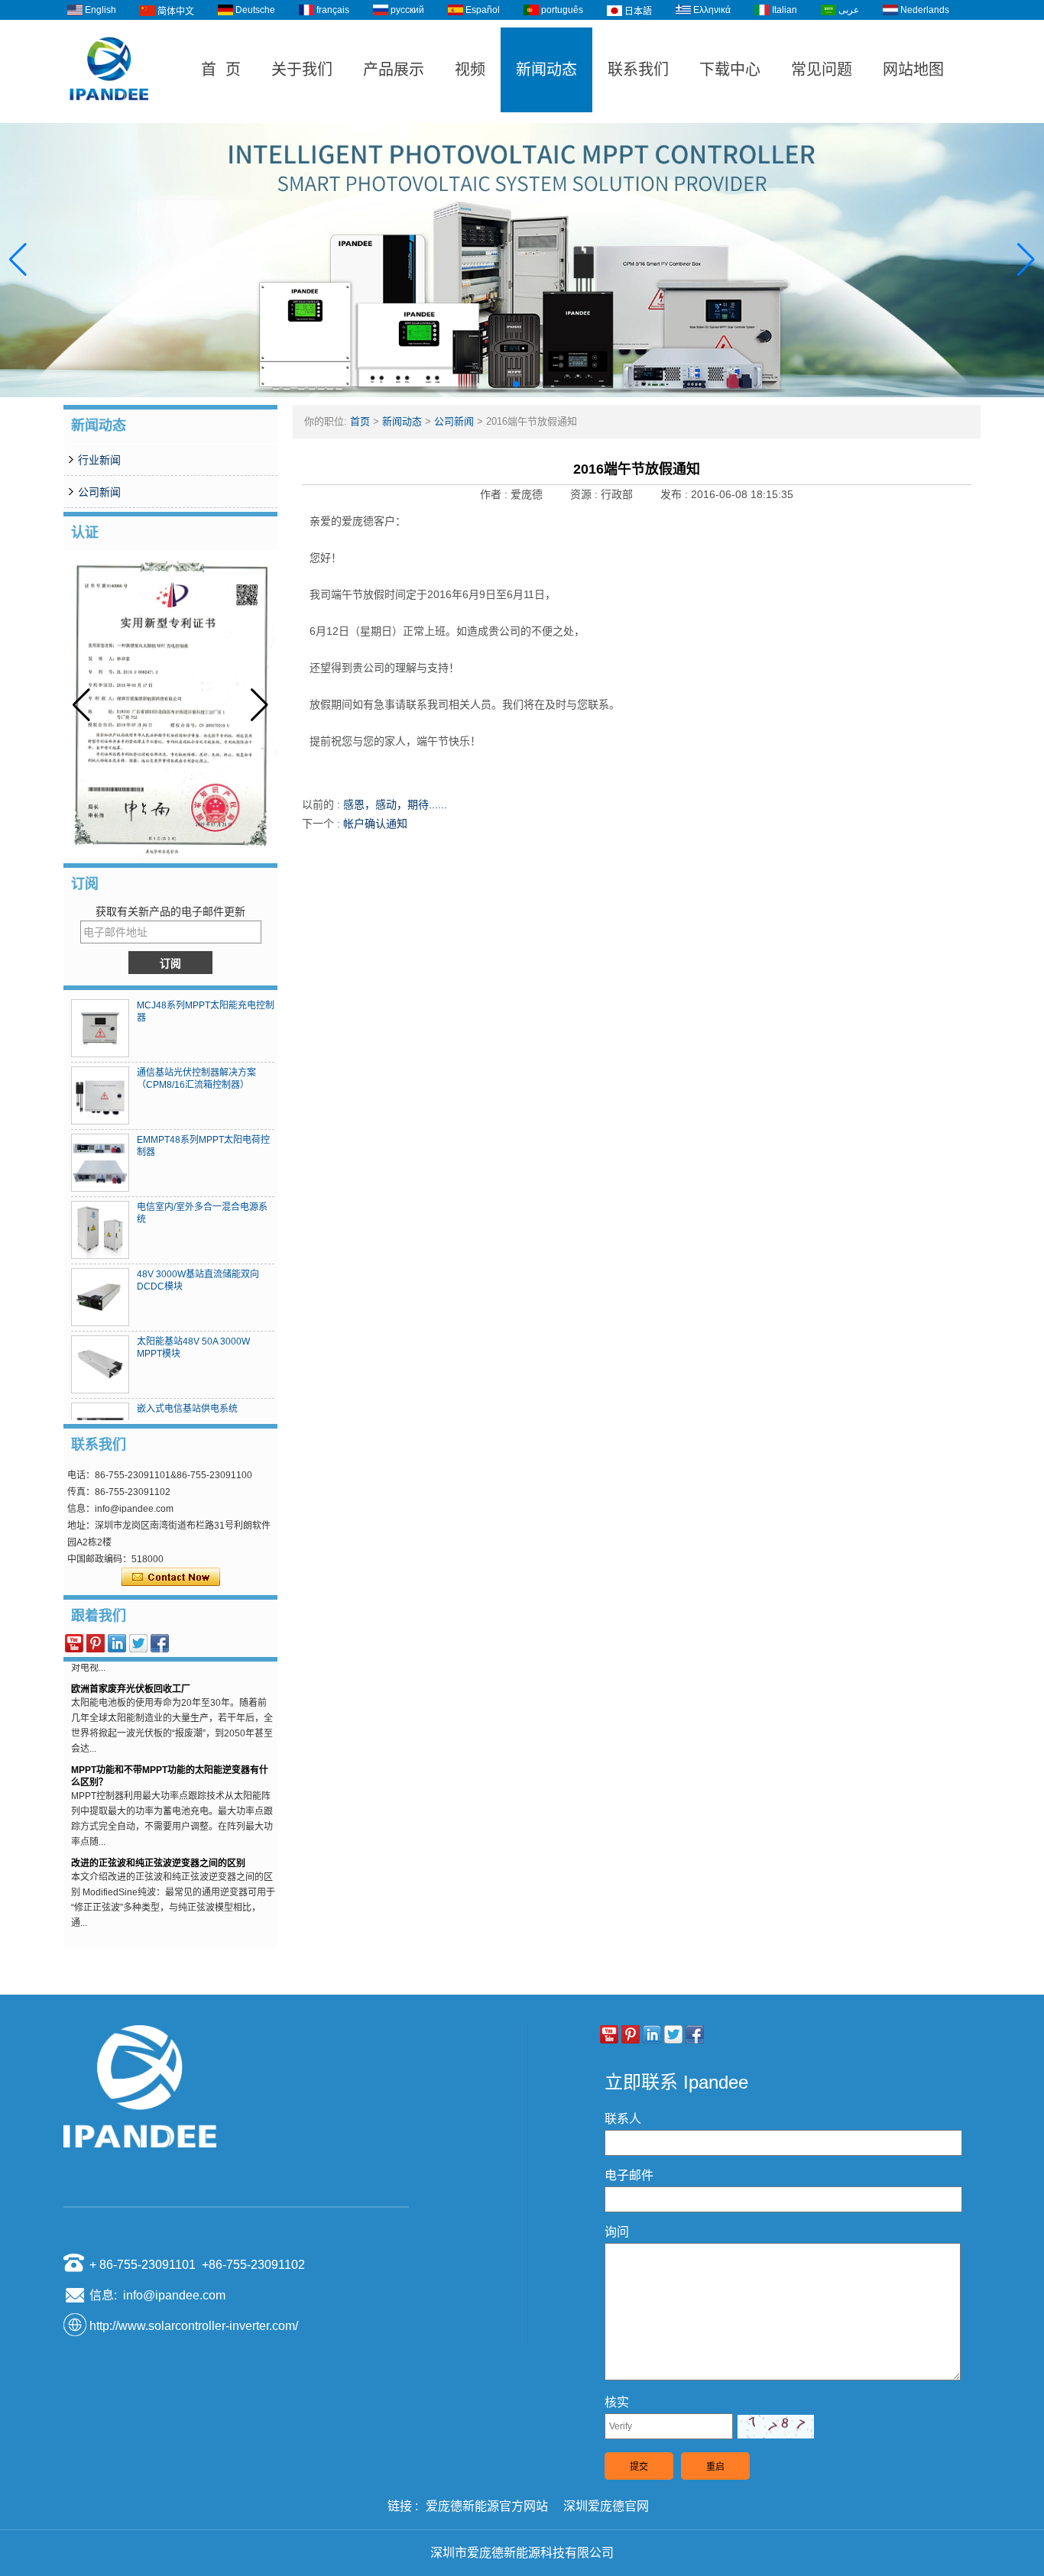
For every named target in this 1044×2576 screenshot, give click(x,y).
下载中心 (730, 70)
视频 (470, 70)
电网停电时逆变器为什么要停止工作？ (149, 1930)
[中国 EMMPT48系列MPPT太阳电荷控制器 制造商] (100, 1163)
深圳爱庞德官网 (606, 2506)
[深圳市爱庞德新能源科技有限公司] (109, 116)
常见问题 (822, 70)
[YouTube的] (74, 1643)
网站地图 (913, 70)
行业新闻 (99, 460)
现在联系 (171, 1578)
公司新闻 (99, 492)
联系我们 (638, 70)
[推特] (138, 1643)
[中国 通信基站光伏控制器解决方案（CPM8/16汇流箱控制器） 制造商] (100, 1095)
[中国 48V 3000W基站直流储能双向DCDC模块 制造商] (100, 1297)
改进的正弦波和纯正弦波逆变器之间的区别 (158, 1849)
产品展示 (394, 70)
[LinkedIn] (117, 1643)
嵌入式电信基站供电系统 (187, 1409)
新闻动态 (546, 70)
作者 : (495, 494)
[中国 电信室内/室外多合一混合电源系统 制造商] (100, 1230)
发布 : (676, 494)
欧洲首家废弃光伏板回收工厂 (131, 1675)
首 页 (221, 70)
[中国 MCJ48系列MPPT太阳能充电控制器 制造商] (100, 1028)
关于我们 (302, 70)
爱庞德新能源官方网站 (487, 2506)
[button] (504, 384)
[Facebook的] (160, 1643)
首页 (360, 421)
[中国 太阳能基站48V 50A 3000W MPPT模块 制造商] (100, 1364)
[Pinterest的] (96, 1643)
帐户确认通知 (375, 824)
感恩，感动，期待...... (395, 804)
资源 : (585, 494)
